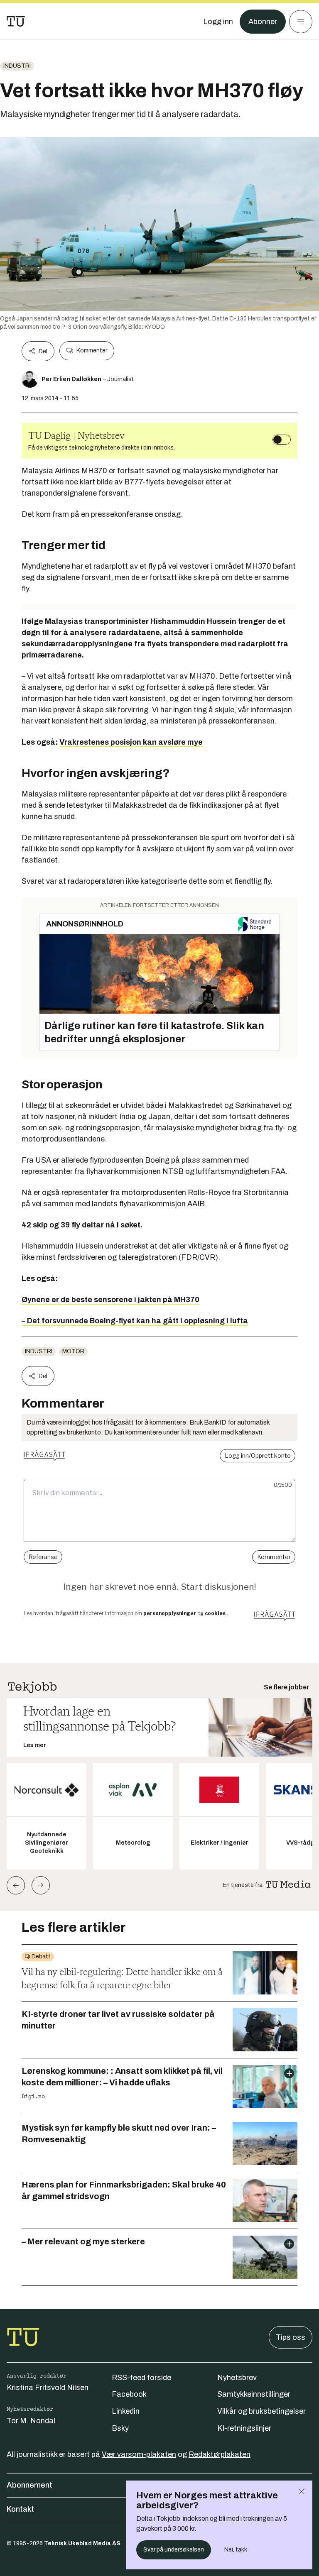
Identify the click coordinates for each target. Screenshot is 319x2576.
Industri (17, 66)
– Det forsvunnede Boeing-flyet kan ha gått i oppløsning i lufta (135, 1321)
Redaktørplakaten (220, 2454)
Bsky (120, 2428)
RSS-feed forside (141, 2378)
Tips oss (291, 2337)
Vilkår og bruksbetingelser (261, 2411)
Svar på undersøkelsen (174, 2550)
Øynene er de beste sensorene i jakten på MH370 (110, 1300)
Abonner (263, 22)
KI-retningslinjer (244, 2428)
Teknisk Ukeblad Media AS (82, 2543)
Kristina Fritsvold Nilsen (48, 2388)
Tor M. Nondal (31, 2421)
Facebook (129, 2394)
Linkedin (126, 2411)
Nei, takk (236, 2550)
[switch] (282, 440)
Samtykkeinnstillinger (254, 2394)
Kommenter (92, 351)
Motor (73, 1351)
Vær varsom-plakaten (139, 2454)
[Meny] (301, 22)
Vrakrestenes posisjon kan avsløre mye (131, 742)
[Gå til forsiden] (16, 22)
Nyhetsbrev (237, 2378)
